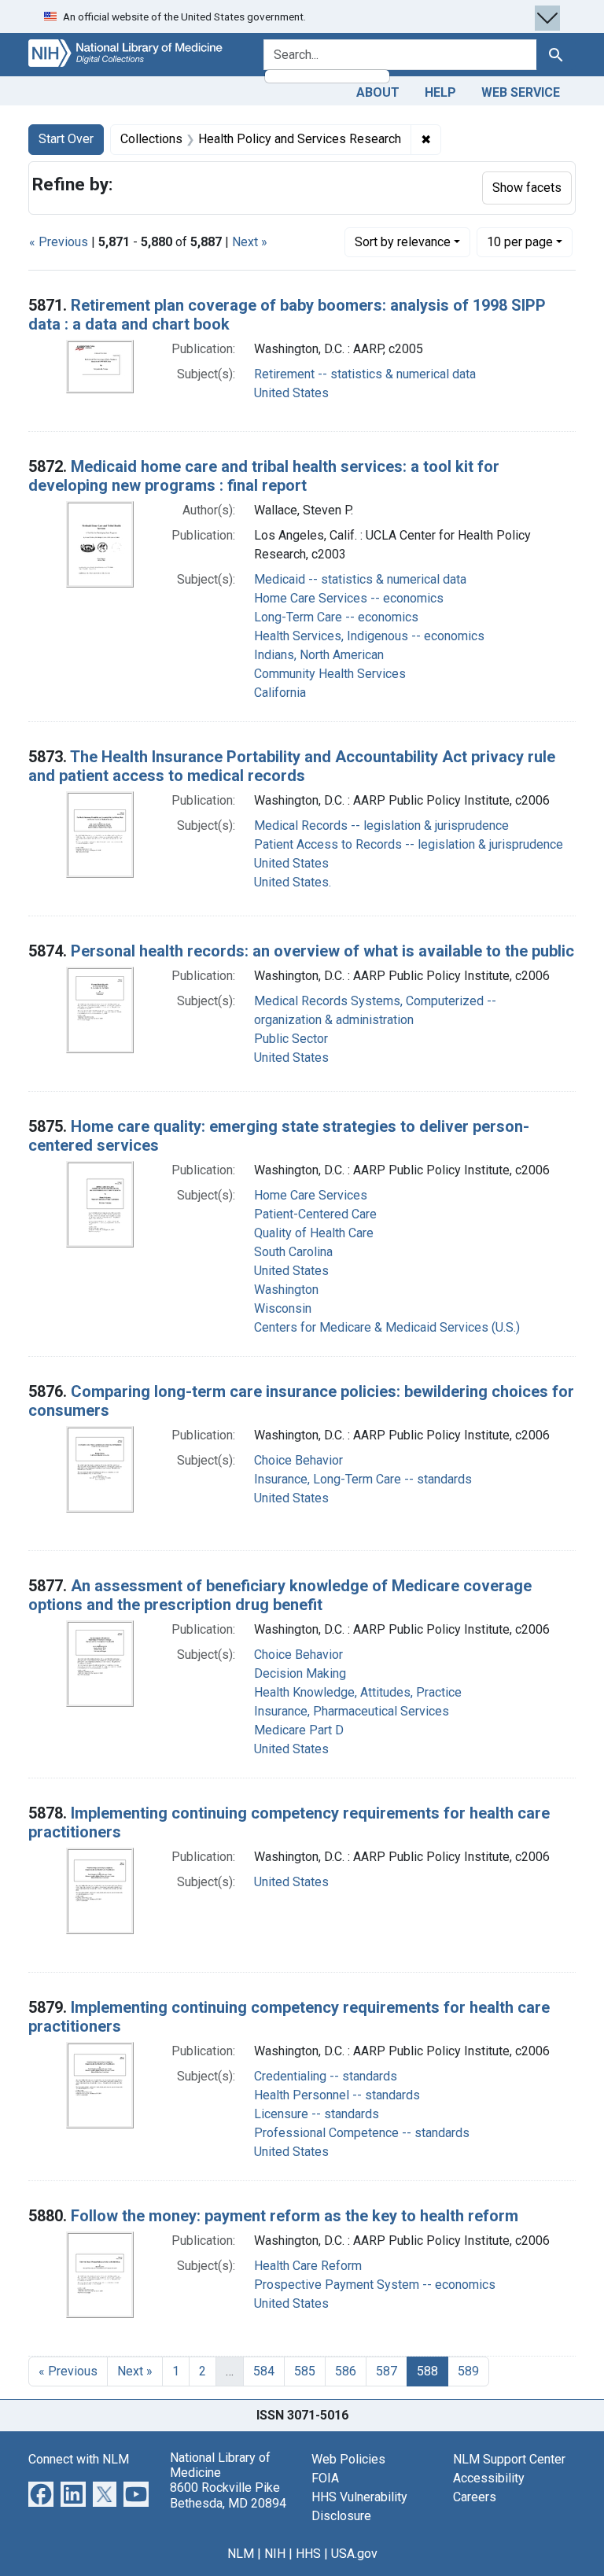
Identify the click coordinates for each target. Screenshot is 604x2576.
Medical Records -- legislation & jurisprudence (381, 825)
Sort (403, 242)
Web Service (521, 92)
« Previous (59, 242)
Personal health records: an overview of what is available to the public (322, 951)
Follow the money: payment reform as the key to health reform (295, 2216)
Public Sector (291, 1039)
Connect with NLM (79, 2459)
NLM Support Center (509, 2459)
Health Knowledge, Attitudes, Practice (358, 1692)
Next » (250, 242)
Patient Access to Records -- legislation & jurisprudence (409, 844)
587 (387, 2371)
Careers (475, 2497)
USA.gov (354, 2554)
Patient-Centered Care (315, 1214)
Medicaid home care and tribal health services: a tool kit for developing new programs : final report (264, 476)
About (378, 92)
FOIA (325, 2478)
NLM (241, 2554)
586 (346, 2371)
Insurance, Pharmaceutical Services (352, 1711)
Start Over (66, 139)
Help (440, 92)
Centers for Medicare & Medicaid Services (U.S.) (387, 1327)
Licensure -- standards (317, 2114)
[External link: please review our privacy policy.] (41, 2493)
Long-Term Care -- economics (336, 617)
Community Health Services (330, 674)
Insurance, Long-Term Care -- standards (363, 1479)
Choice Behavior (298, 1460)
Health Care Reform (308, 2266)
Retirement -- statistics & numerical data (365, 374)
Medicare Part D (299, 1730)
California (280, 693)
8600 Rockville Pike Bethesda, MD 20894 (228, 2495)
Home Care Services (311, 1195)
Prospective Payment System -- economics (375, 2285)
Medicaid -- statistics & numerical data (360, 579)
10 (520, 241)
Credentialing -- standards (326, 2076)
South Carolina (293, 1252)
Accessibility (489, 2478)
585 (305, 2371)
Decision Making (300, 1673)
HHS (308, 2554)
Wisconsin (283, 1308)
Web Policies (348, 2459)
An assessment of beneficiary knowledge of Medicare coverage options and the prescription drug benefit (280, 1595)
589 (468, 2371)
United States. (293, 882)
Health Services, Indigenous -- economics (369, 636)
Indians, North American (319, 655)
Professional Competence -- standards (362, 2133)
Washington (286, 1290)
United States (291, 393)
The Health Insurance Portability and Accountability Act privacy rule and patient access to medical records (292, 766)
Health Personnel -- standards (337, 2095)
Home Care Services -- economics (349, 598)
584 (264, 2371)
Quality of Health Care (314, 1233)
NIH (275, 2554)
